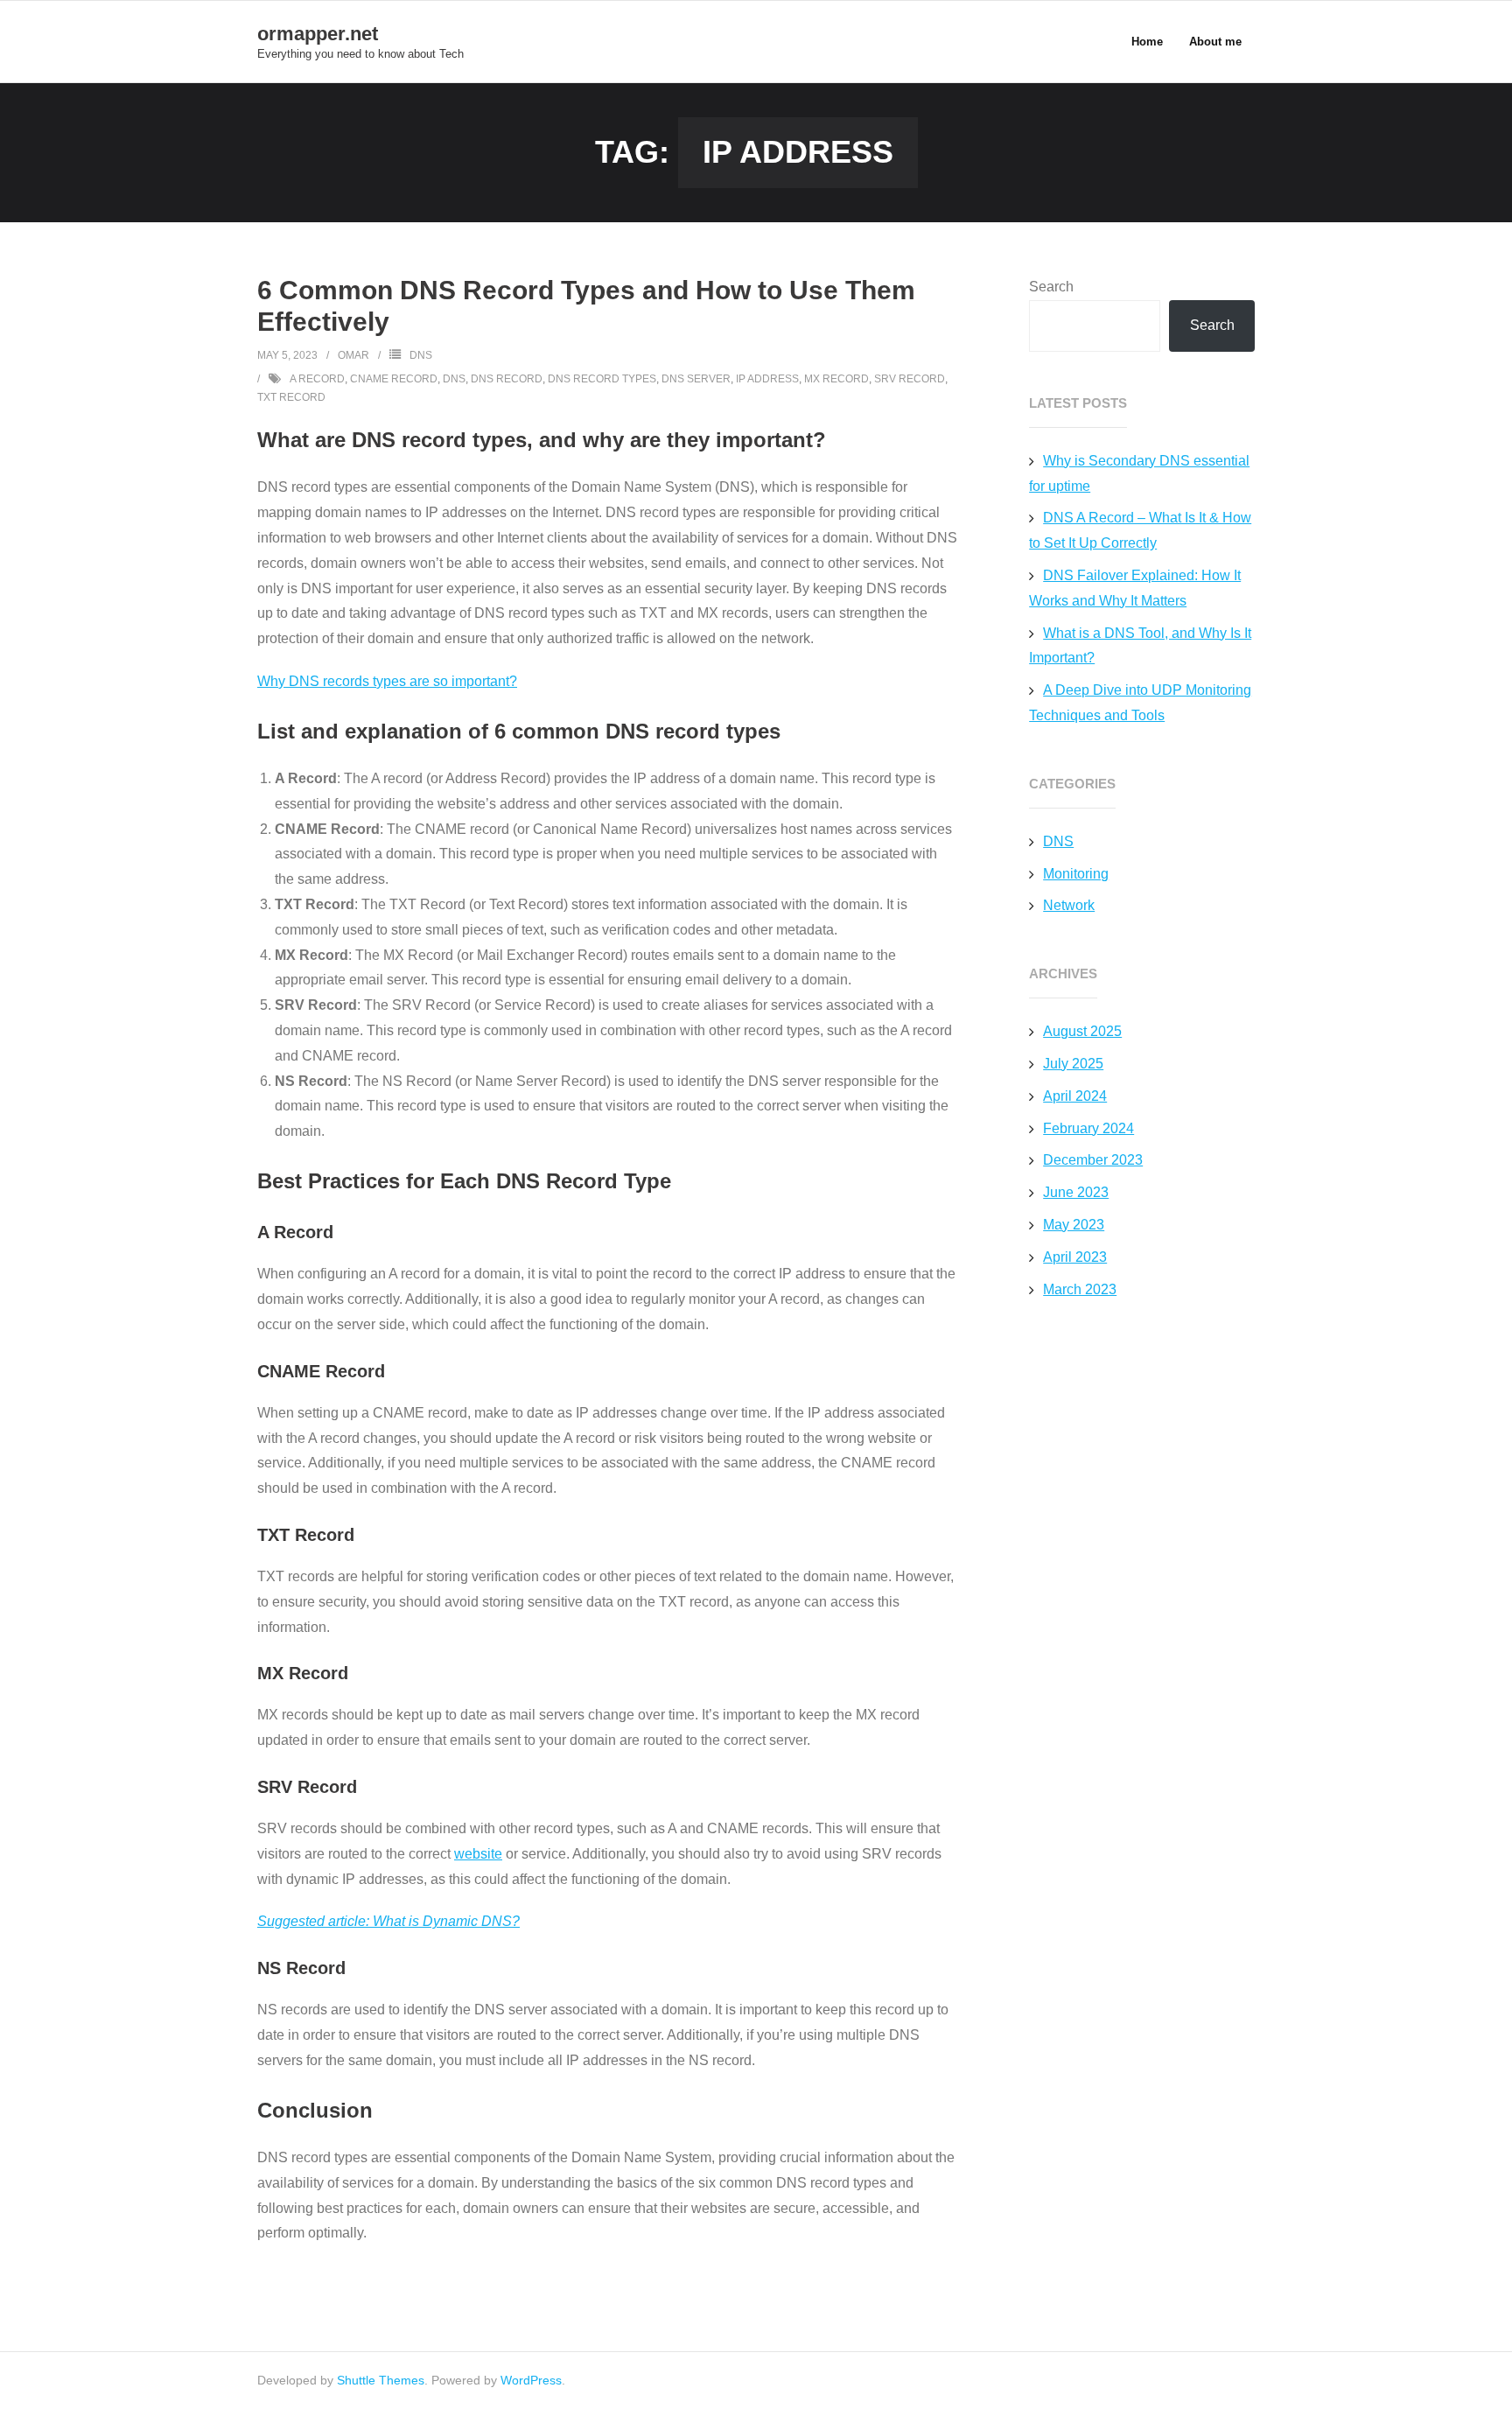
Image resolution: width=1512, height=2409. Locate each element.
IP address (767, 379)
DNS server (696, 379)
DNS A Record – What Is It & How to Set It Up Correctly (1140, 530)
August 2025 (1082, 1031)
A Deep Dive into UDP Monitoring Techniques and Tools (1140, 703)
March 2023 (1080, 1289)
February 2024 (1088, 1128)
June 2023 (1076, 1192)
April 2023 (1075, 1257)
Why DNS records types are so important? (387, 681)
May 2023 (1074, 1225)
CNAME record (394, 379)
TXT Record (291, 397)
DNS (421, 355)
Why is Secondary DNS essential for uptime (1139, 473)
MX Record (836, 379)
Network (1069, 905)
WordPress (531, 2380)
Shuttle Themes (381, 2380)
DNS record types (602, 379)
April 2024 (1075, 1096)
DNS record (507, 379)
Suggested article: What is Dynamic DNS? (388, 1921)
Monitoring (1076, 874)
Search (1051, 287)
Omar (353, 355)
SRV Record (910, 379)
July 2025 (1073, 1064)
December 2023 (1093, 1160)
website (478, 1854)
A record (317, 379)
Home (1147, 42)
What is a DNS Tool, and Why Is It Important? (1140, 646)
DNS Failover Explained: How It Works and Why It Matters (1135, 588)
